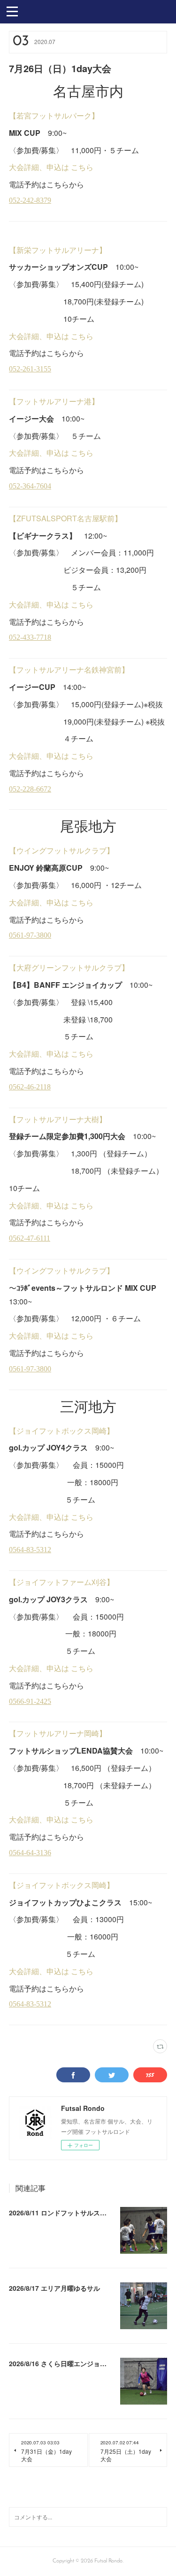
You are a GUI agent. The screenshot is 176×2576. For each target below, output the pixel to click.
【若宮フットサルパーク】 (54, 115)
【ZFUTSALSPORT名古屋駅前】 (65, 518)
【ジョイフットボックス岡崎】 (61, 1431)
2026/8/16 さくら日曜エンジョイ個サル (68, 2363)
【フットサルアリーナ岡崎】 (58, 1733)
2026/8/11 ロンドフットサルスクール (64, 2213)
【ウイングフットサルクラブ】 (61, 850)
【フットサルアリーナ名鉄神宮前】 (69, 670)
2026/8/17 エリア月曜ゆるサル (54, 2288)
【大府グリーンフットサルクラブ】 (69, 967)
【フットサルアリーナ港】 (54, 401)
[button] (12, 11)
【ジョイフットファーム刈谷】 (61, 1582)
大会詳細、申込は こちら (51, 167)
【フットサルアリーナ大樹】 (58, 1119)
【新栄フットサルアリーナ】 (58, 250)
